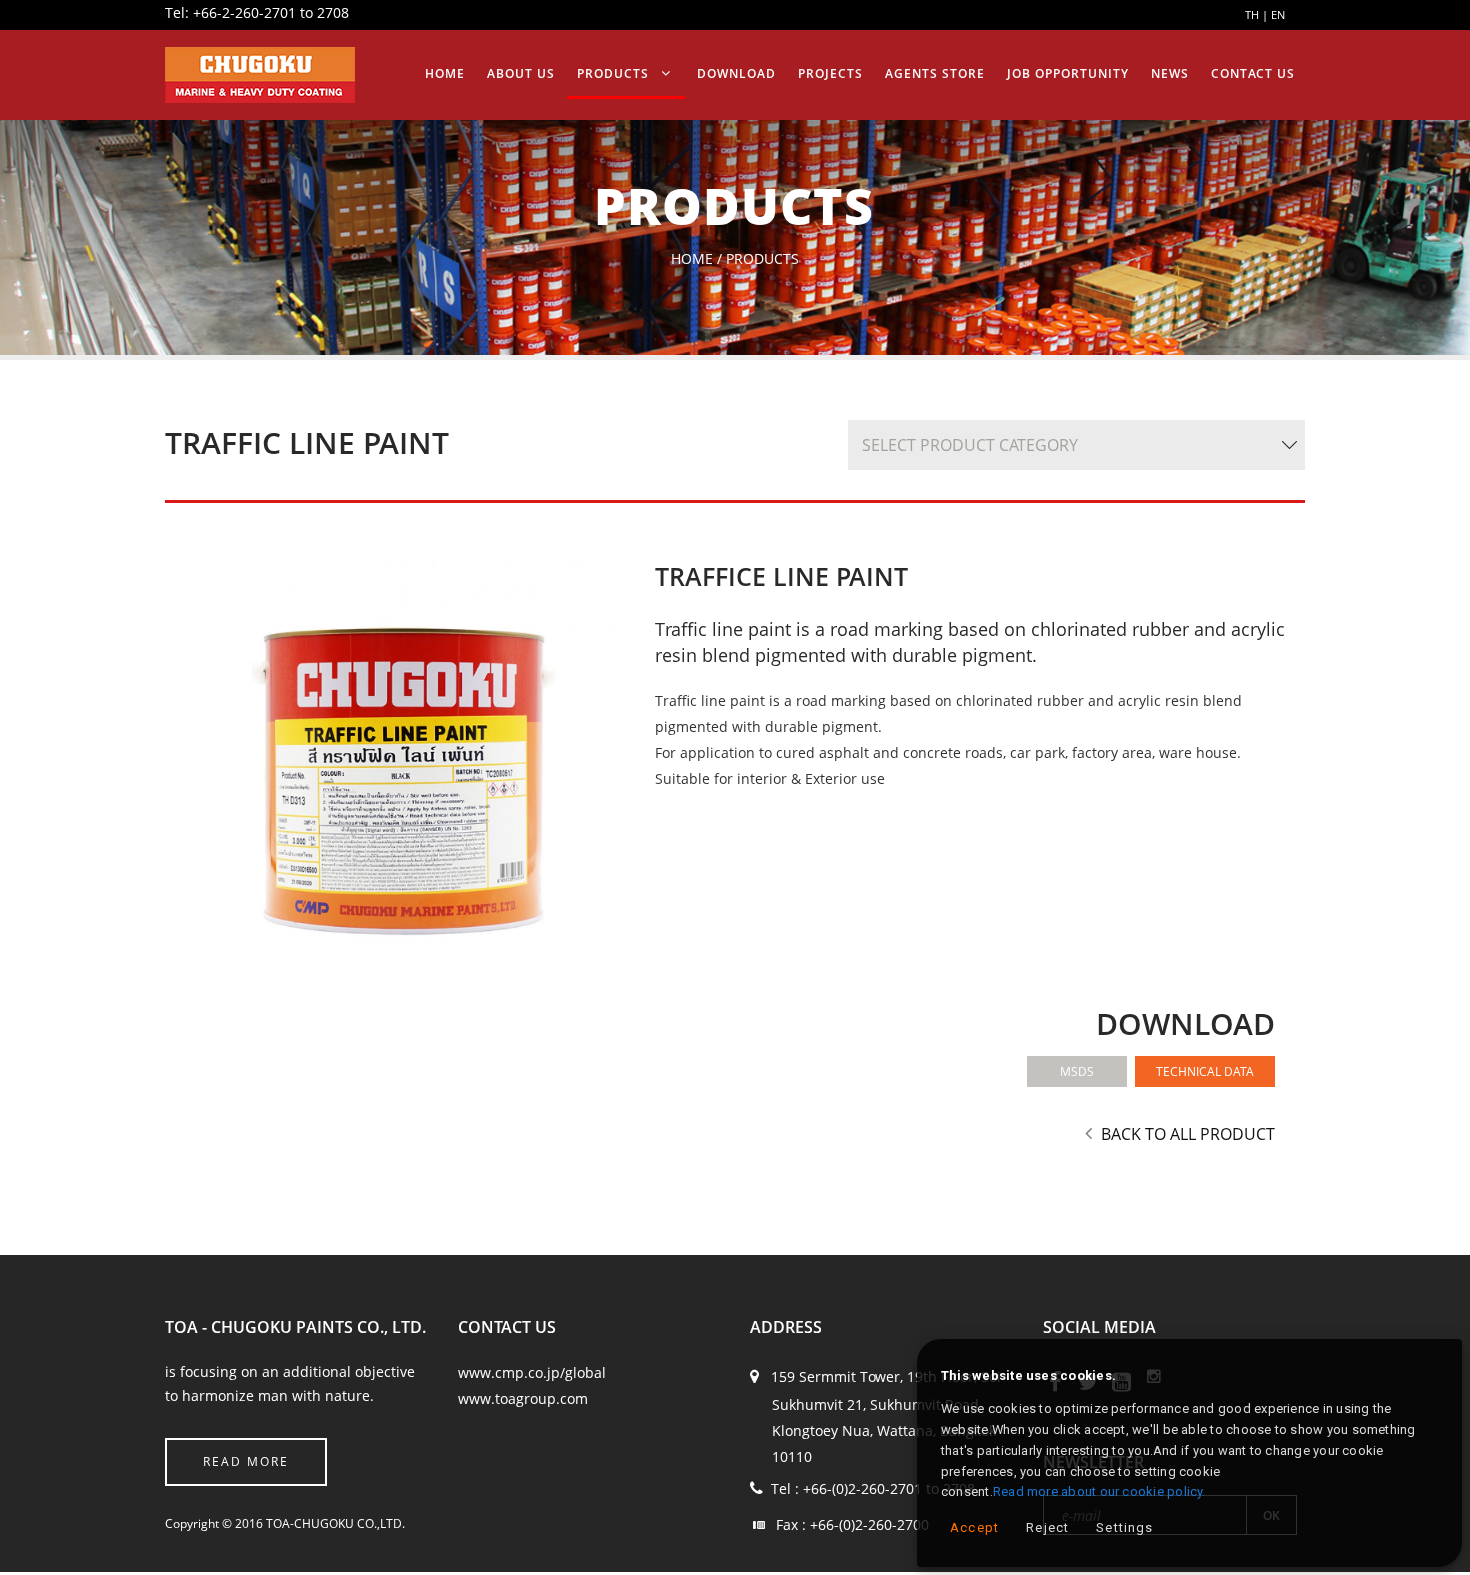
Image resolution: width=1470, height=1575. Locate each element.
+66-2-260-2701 (244, 12)
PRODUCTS (741, 73)
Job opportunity (1114, 73)
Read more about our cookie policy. (1099, 1491)
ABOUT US (666, 73)
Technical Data (1205, 1071)
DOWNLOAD (844, 73)
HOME (606, 73)
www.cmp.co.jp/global (532, 1372)
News (1197, 73)
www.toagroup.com (523, 1398)
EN (1278, 14)
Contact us (1263, 73)
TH (1252, 14)
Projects (920, 73)
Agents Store (1005, 73)
